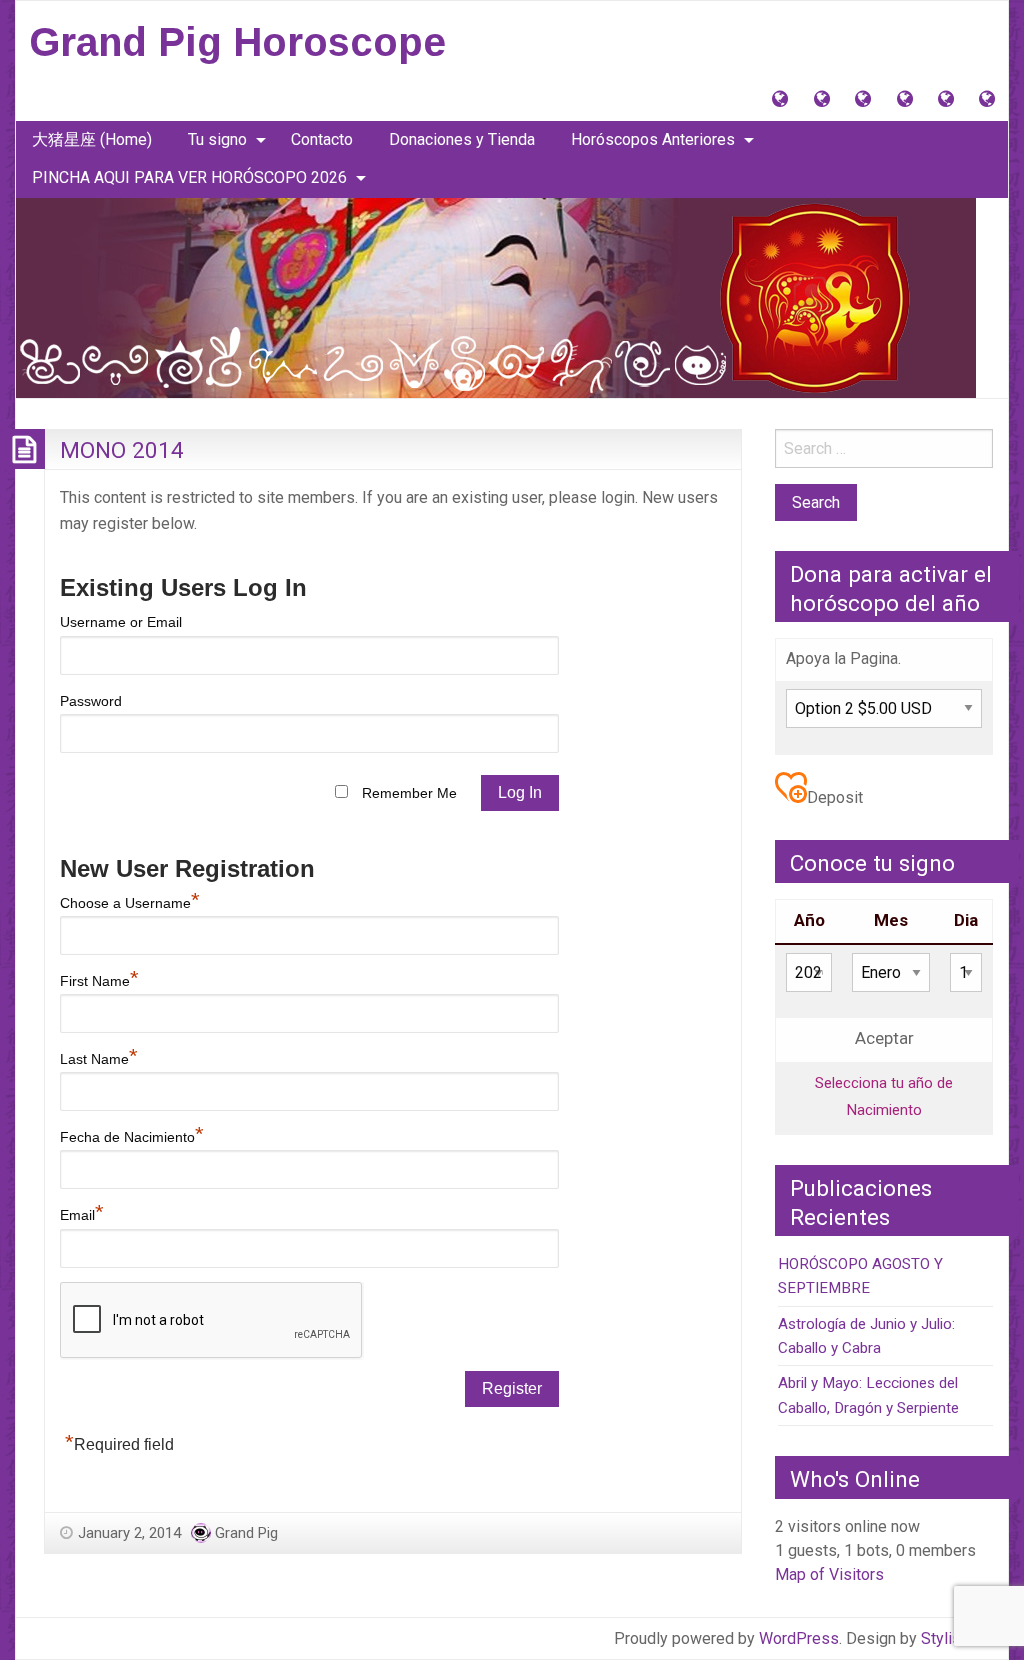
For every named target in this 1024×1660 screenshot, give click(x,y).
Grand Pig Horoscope (237, 42)
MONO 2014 (122, 450)
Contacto (322, 139)
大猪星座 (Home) (92, 139)
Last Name (99, 1059)
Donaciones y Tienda (462, 139)
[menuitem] (92, 140)
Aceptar (884, 1038)
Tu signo (217, 139)
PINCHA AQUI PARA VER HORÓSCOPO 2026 (189, 177)
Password (91, 701)
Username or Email (121, 622)
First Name (99, 981)
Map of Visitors (829, 1574)
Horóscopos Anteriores (653, 139)
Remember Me (409, 793)
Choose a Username (130, 903)
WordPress (799, 1638)
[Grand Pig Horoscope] (496, 296)
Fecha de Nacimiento (132, 1137)
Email (82, 1215)
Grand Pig (246, 1533)
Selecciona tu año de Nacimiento (884, 1096)
